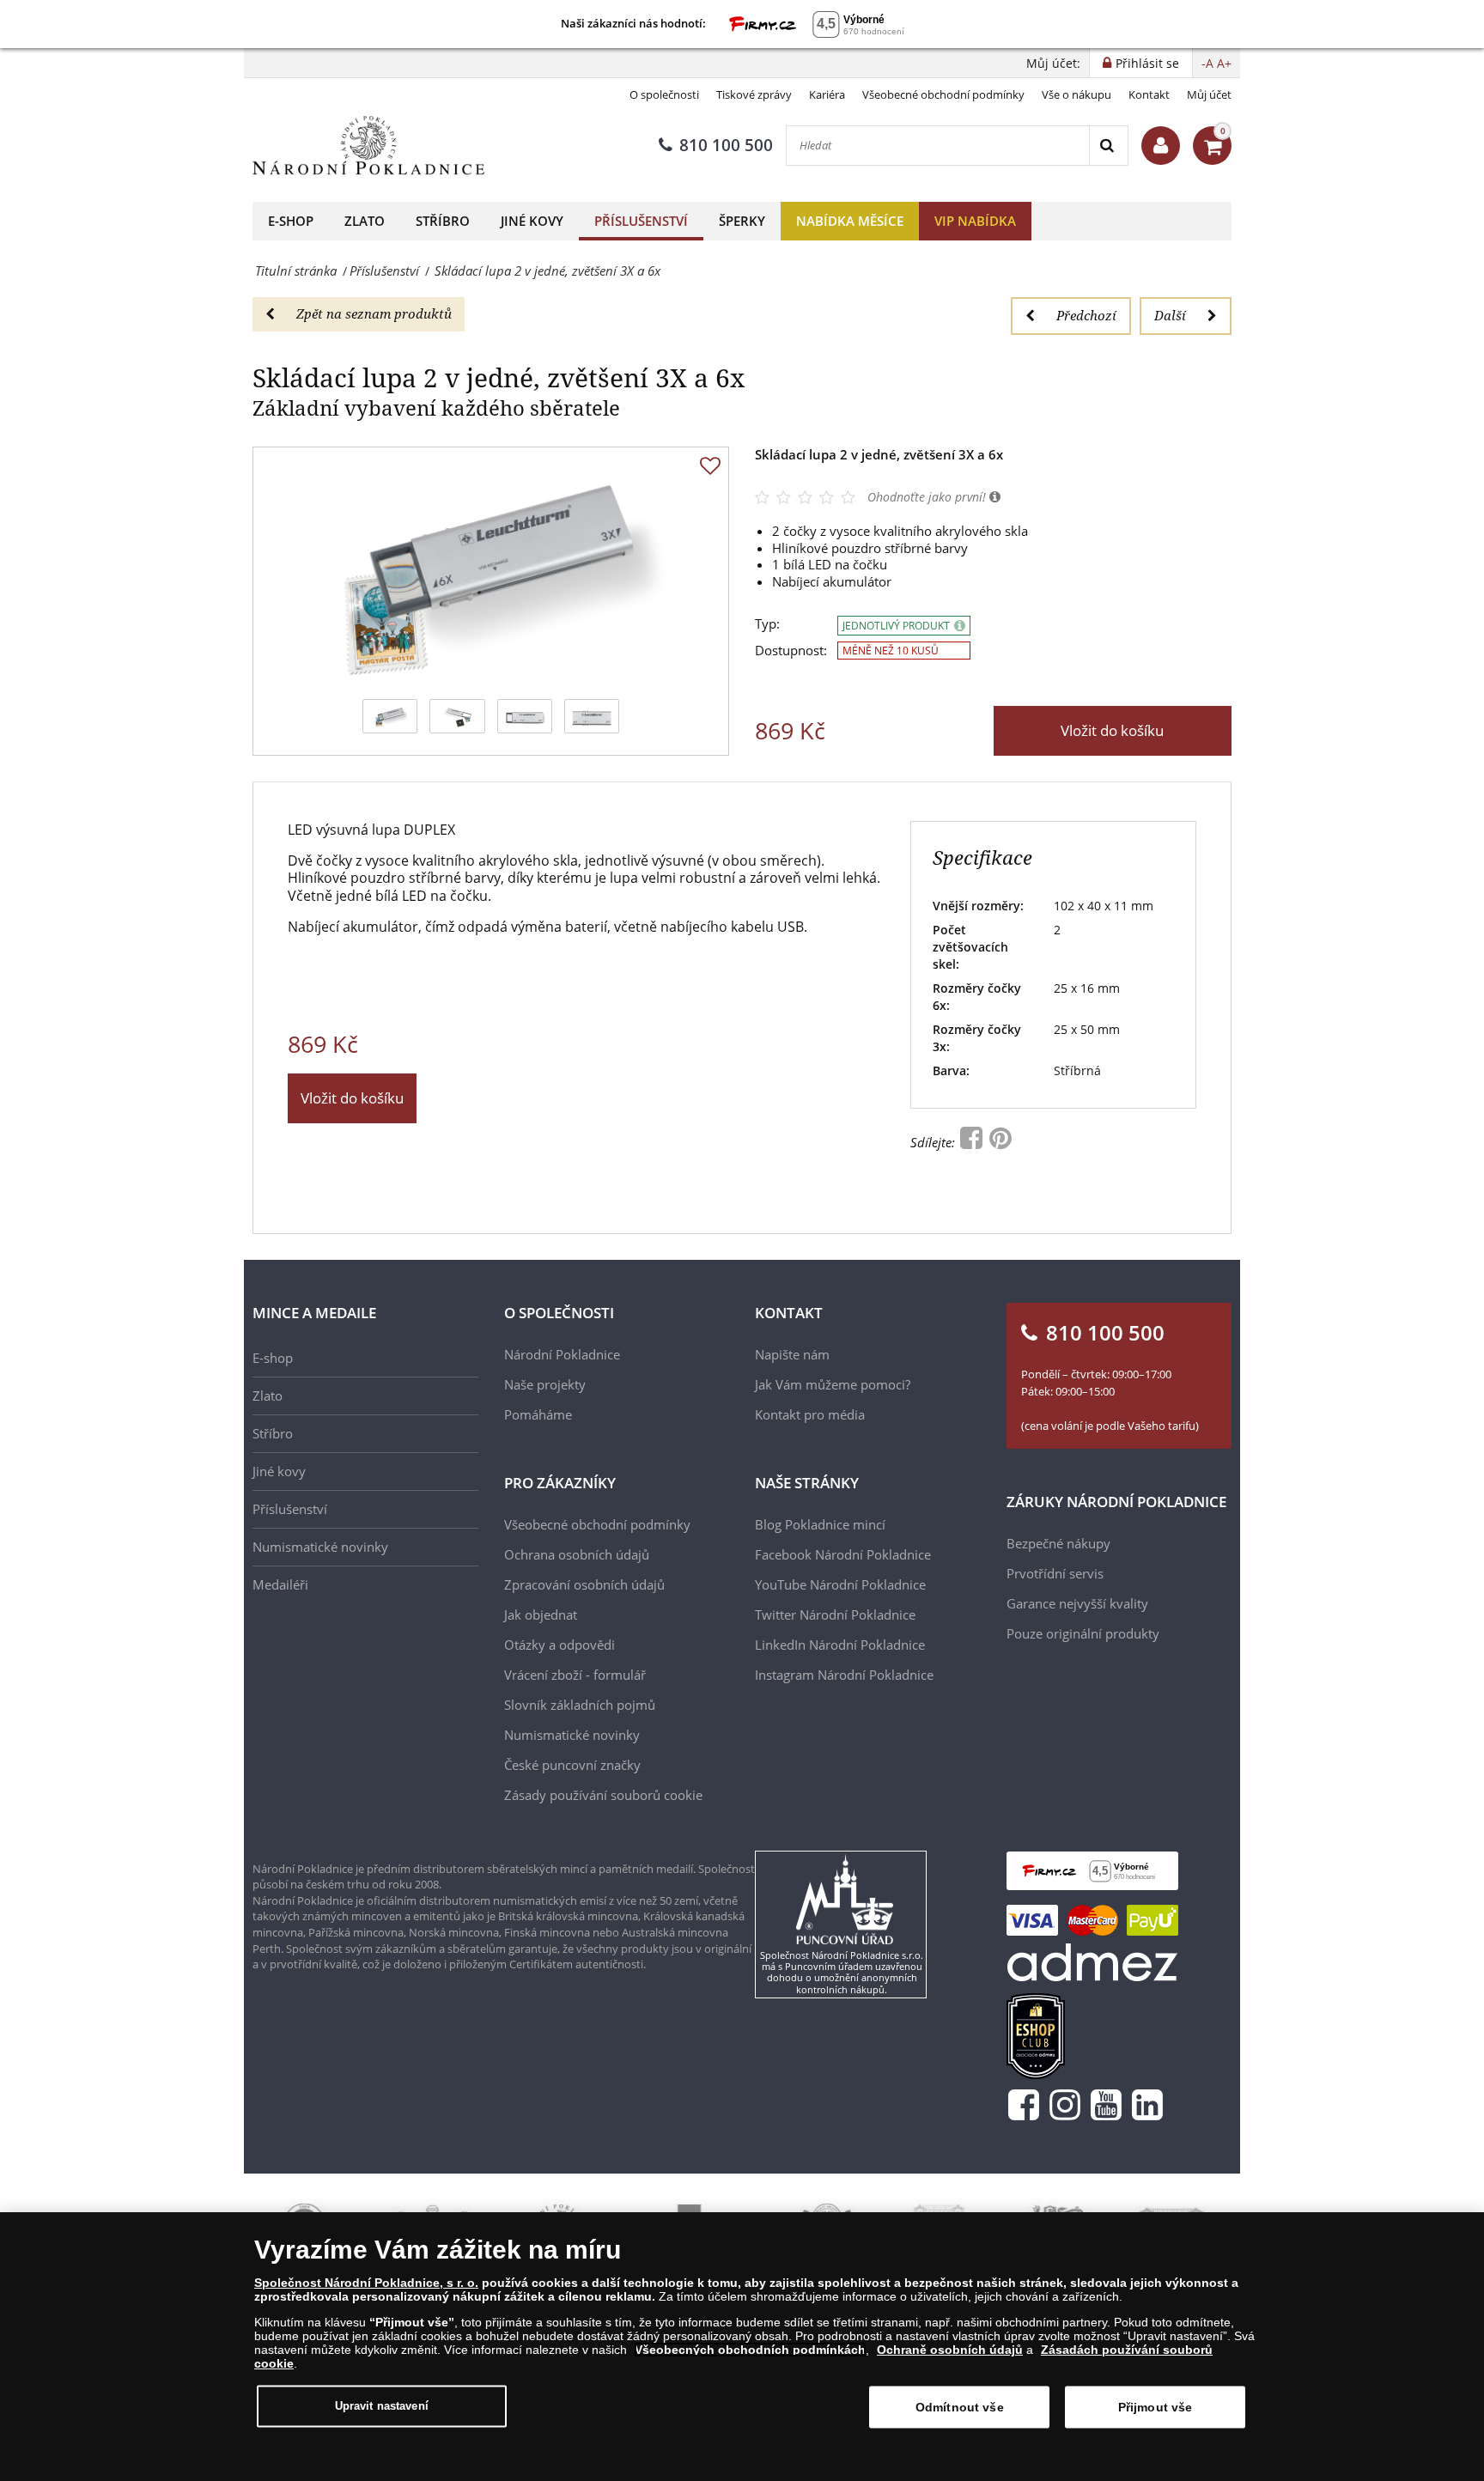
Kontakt (1149, 94)
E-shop (291, 221)
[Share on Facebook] (973, 1142)
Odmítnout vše (960, 2407)
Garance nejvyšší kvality (1077, 1603)
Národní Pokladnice (562, 1354)
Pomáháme (538, 1414)
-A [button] (1207, 63)
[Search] (1108, 146)
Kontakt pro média (810, 1414)
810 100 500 (726, 145)
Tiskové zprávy (754, 94)
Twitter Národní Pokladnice (835, 1614)
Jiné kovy (532, 221)
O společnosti (664, 94)
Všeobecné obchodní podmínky (943, 94)
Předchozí (1086, 315)
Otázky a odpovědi (560, 1645)
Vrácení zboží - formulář (575, 1675)
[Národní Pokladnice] (368, 146)
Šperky (742, 221)
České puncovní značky (572, 1765)
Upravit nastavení (382, 2406)
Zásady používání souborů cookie (603, 1795)
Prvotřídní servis (1055, 1573)
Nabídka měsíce (850, 221)
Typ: (767, 624)
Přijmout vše (1156, 2407)
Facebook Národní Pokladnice (843, 1554)
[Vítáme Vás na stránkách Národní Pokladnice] (1161, 146)
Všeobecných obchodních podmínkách (750, 2350)
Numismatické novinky (320, 1547)
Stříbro (443, 221)
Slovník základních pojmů (580, 1705)
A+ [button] (1224, 63)
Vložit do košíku (1112, 730)
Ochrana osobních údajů (577, 1554)
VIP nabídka (975, 221)
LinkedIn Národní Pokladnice (840, 1645)
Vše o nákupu (1077, 94)
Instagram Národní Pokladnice (844, 1675)
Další (1170, 315)
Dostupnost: (791, 651)
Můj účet (1209, 94)
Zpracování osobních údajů (584, 1584)
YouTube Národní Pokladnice (840, 1584)
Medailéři (280, 1584)
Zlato (365, 221)
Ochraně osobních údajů (950, 2350)
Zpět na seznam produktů (374, 313)
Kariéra (827, 94)
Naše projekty (545, 1384)
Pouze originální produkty (1083, 1633)
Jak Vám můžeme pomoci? (833, 1384)
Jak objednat (541, 1614)
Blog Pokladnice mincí (820, 1524)
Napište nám (792, 1354)
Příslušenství (641, 221)
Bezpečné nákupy (1058, 1543)
